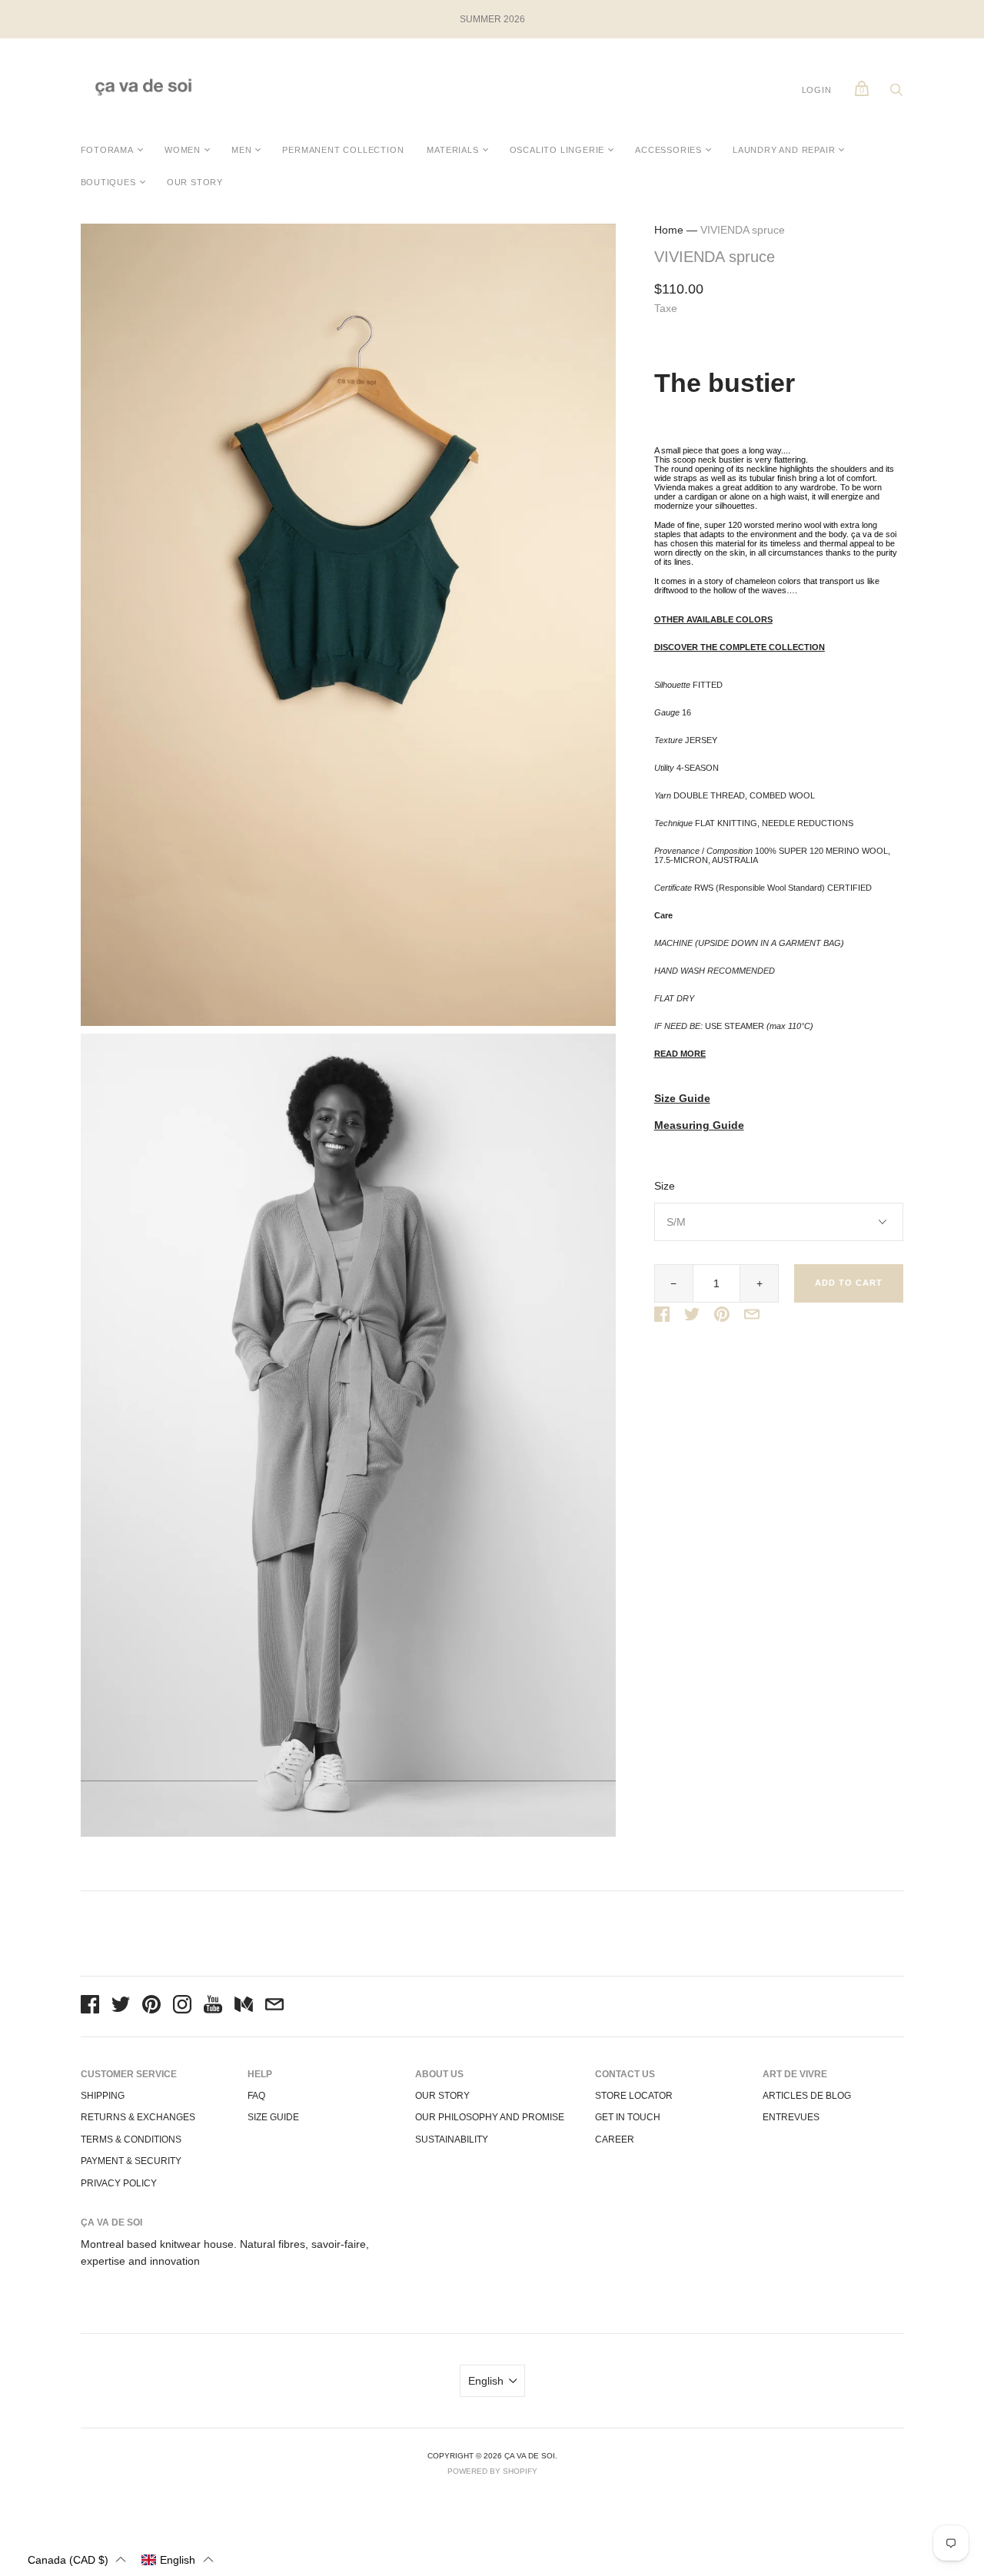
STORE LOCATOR (634, 2096)
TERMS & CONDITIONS (131, 2139)
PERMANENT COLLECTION (343, 150)
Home (669, 230)
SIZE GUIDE (273, 2117)
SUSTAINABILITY (452, 2139)
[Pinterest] (151, 2007)
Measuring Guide (699, 1125)
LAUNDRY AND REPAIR (784, 150)
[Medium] (244, 2007)
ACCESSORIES (668, 150)
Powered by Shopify (492, 2471)
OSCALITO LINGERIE (557, 150)
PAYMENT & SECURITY (131, 2161)
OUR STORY (195, 182)
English (486, 2381)
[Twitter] (121, 2007)
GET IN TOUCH (628, 2117)
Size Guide (682, 1099)
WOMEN (183, 150)
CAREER (615, 2139)
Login (817, 90)
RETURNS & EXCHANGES (138, 2117)
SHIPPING (103, 2096)
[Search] (896, 94)
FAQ (256, 2096)
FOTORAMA (107, 150)
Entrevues (791, 2117)
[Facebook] (90, 2007)
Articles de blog (807, 2096)
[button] (77, 2559)
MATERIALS (452, 150)
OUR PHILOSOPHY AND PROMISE (490, 2117)
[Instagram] (182, 2007)
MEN (241, 150)
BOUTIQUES (108, 182)
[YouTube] (213, 2007)
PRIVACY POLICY (119, 2183)
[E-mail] (274, 2007)
